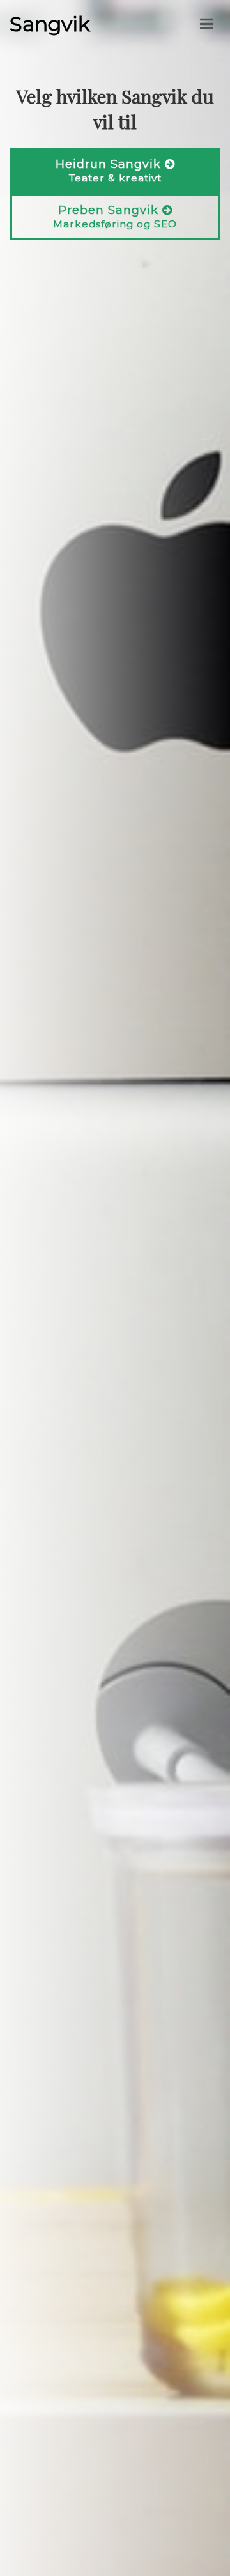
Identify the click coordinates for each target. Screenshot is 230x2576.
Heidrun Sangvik (110, 171)
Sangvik (50, 24)
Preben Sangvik (115, 217)
